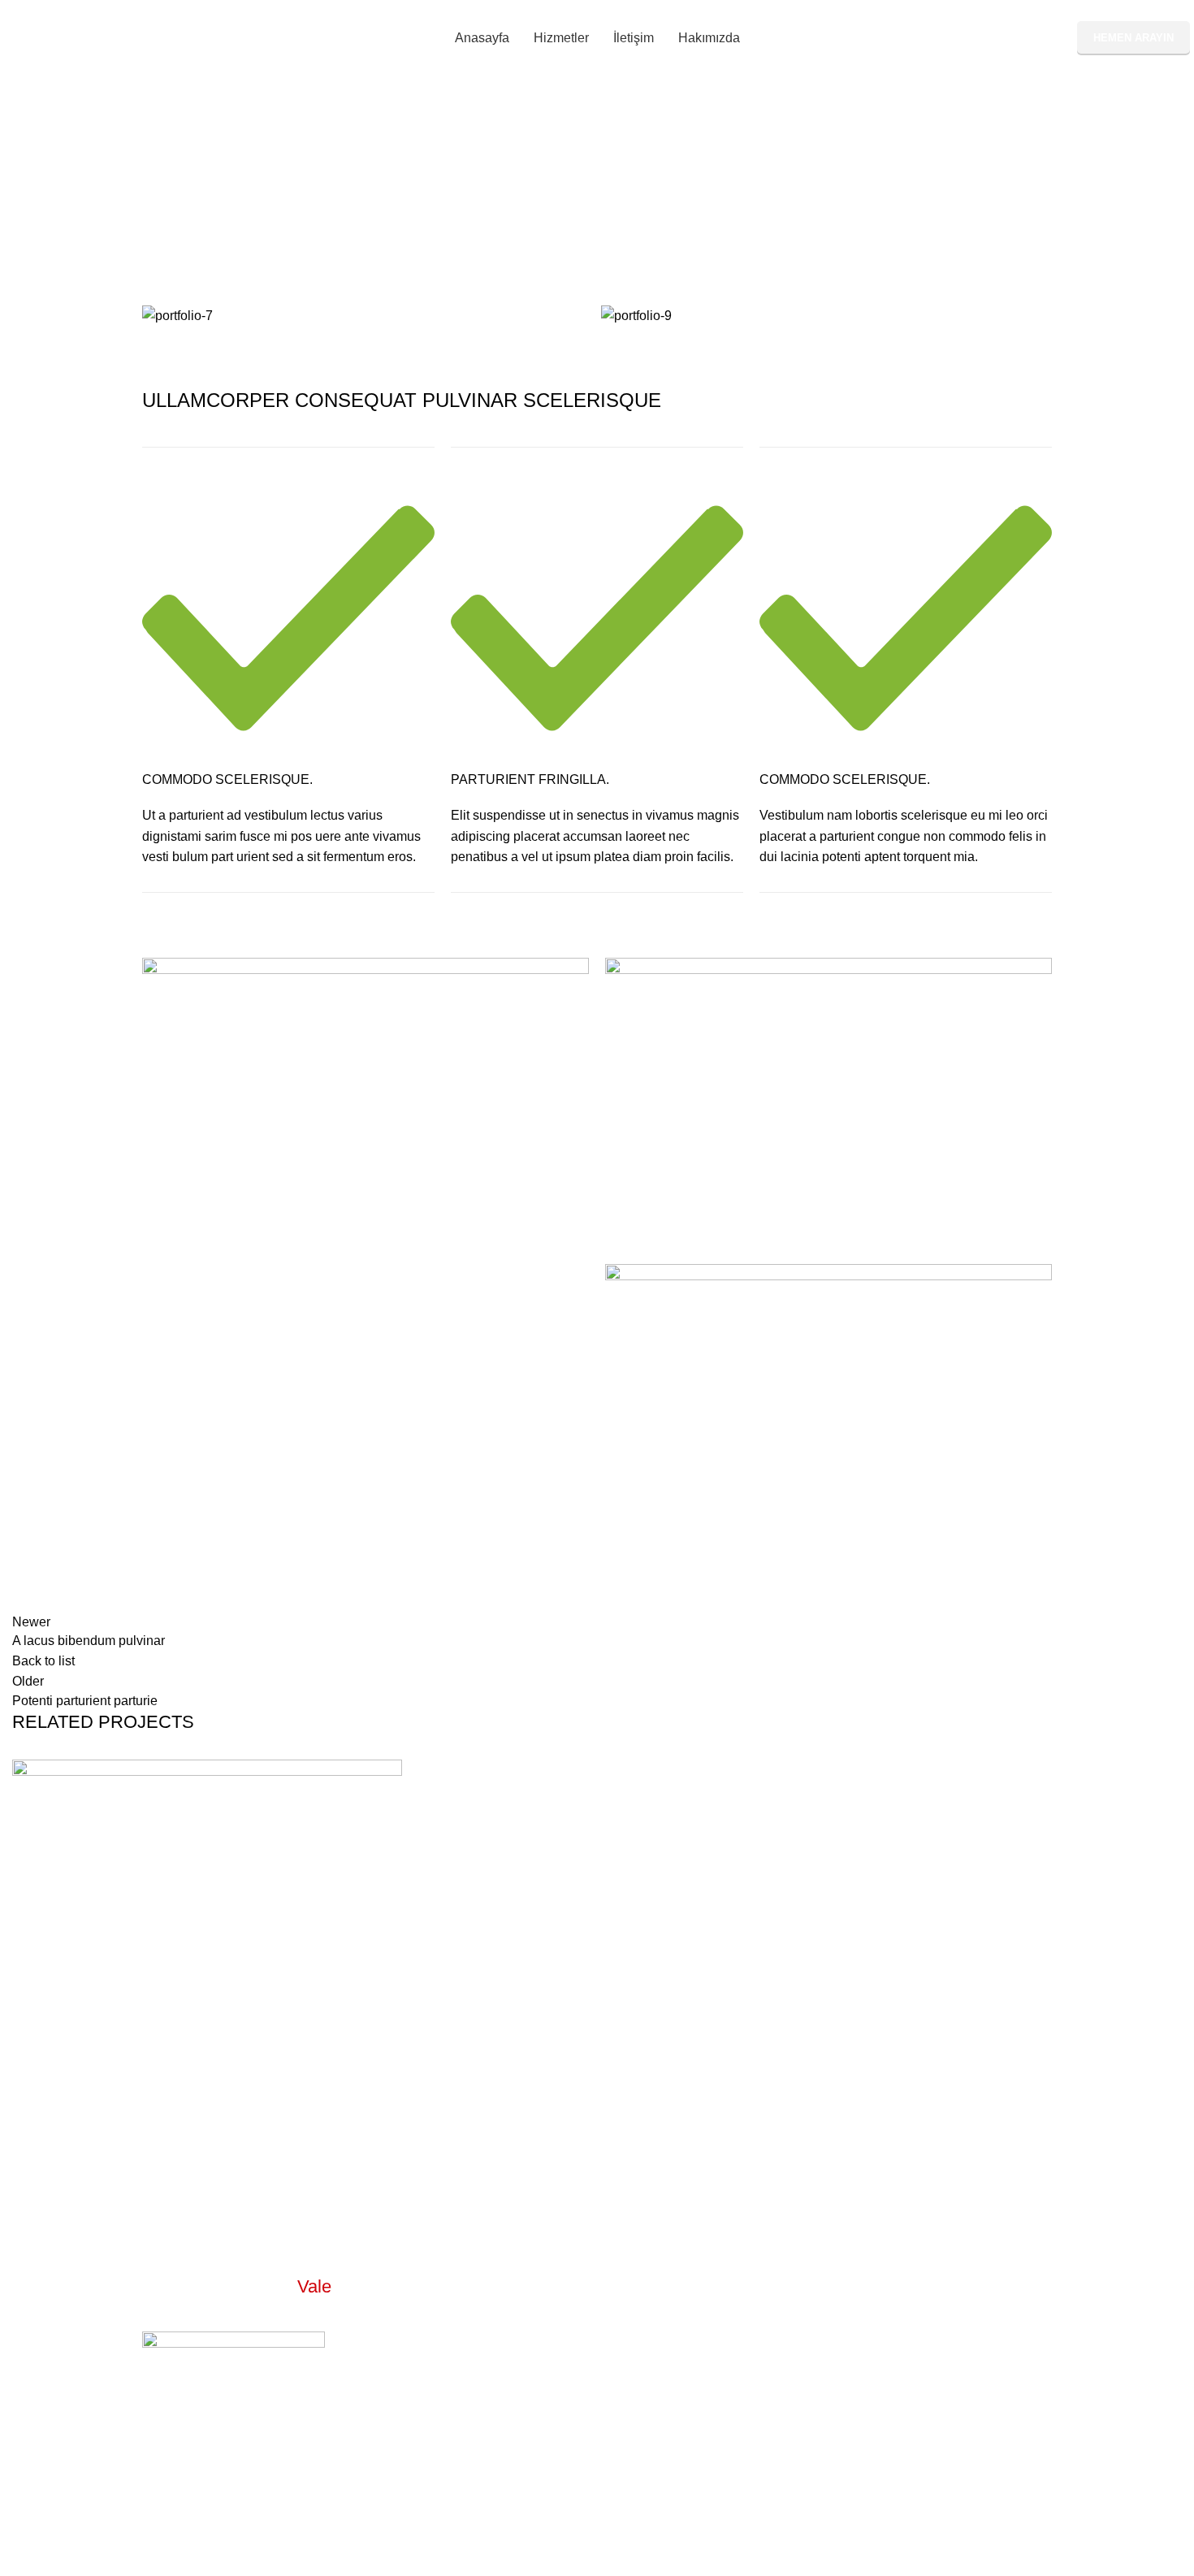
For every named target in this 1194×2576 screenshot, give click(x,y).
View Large (390, 1772)
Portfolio (533, 206)
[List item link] (597, 2379)
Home (477, 206)
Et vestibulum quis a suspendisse (182, 2206)
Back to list (43, 1661)
